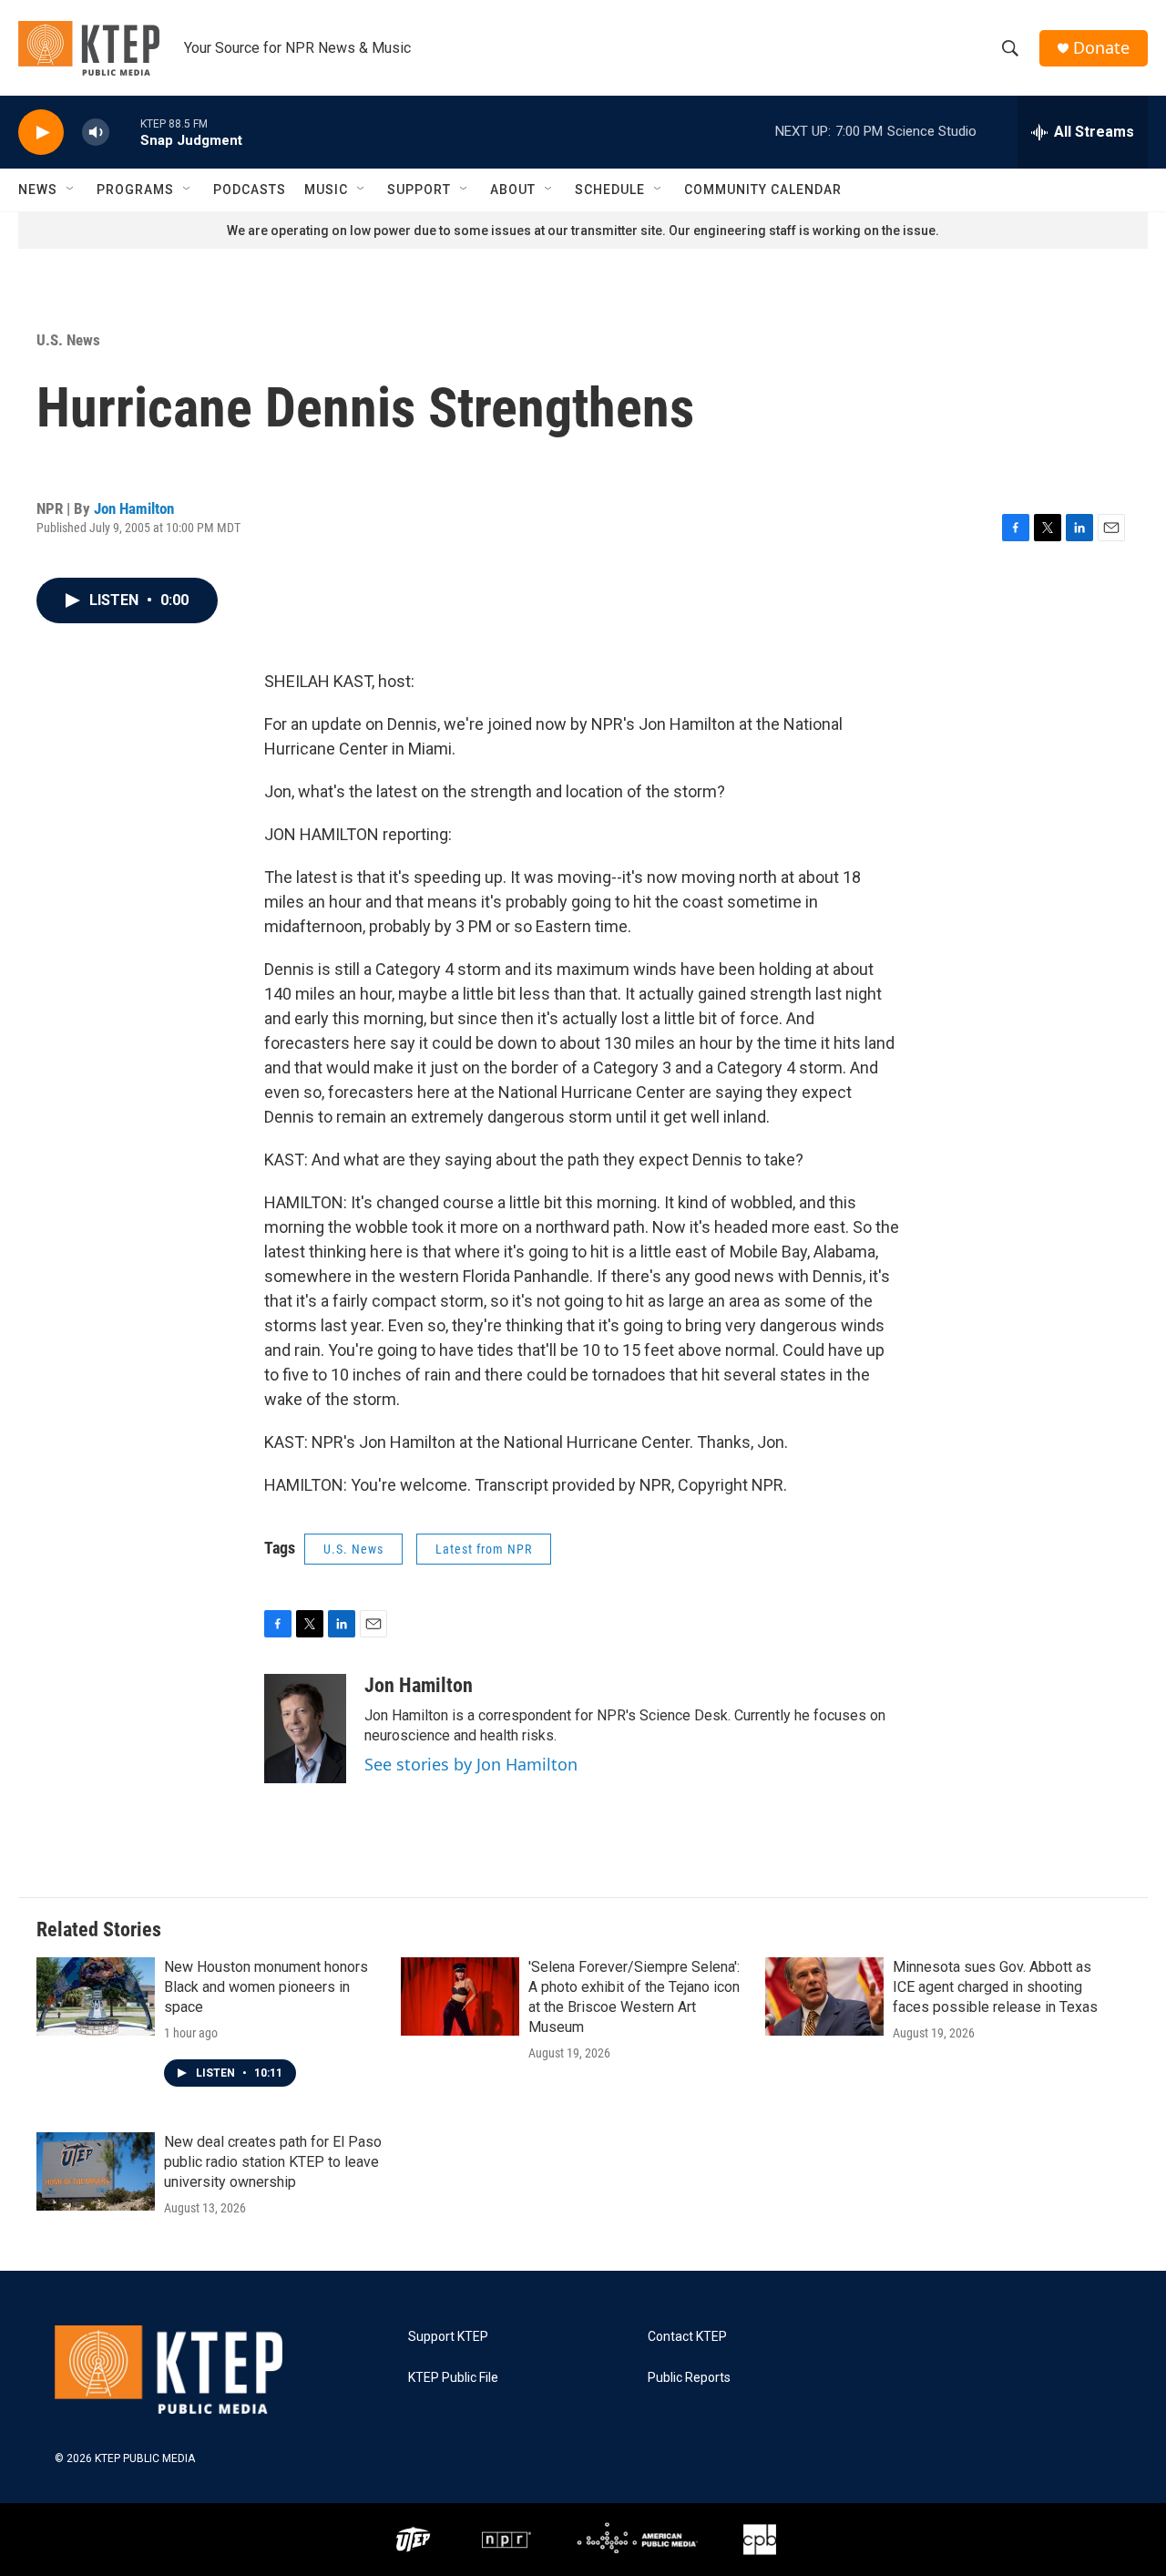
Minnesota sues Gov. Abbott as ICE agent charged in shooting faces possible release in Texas (995, 1987)
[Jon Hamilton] (305, 1729)
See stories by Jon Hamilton (471, 1764)
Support (419, 190)
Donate (1101, 48)
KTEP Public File (453, 2378)
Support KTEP (448, 2337)
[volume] (96, 133)
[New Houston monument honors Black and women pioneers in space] (96, 1996)
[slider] (125, 132)
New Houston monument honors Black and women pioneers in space (266, 1987)
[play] (41, 133)
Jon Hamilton (134, 508)
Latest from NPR (484, 1549)
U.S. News (68, 340)
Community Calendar (763, 190)
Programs (135, 190)
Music (326, 190)
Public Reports (689, 2378)
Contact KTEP (687, 2337)
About (513, 190)
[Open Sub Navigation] (71, 190)
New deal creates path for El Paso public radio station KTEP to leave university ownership (273, 2162)
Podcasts (250, 190)
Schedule (610, 190)
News (38, 190)
